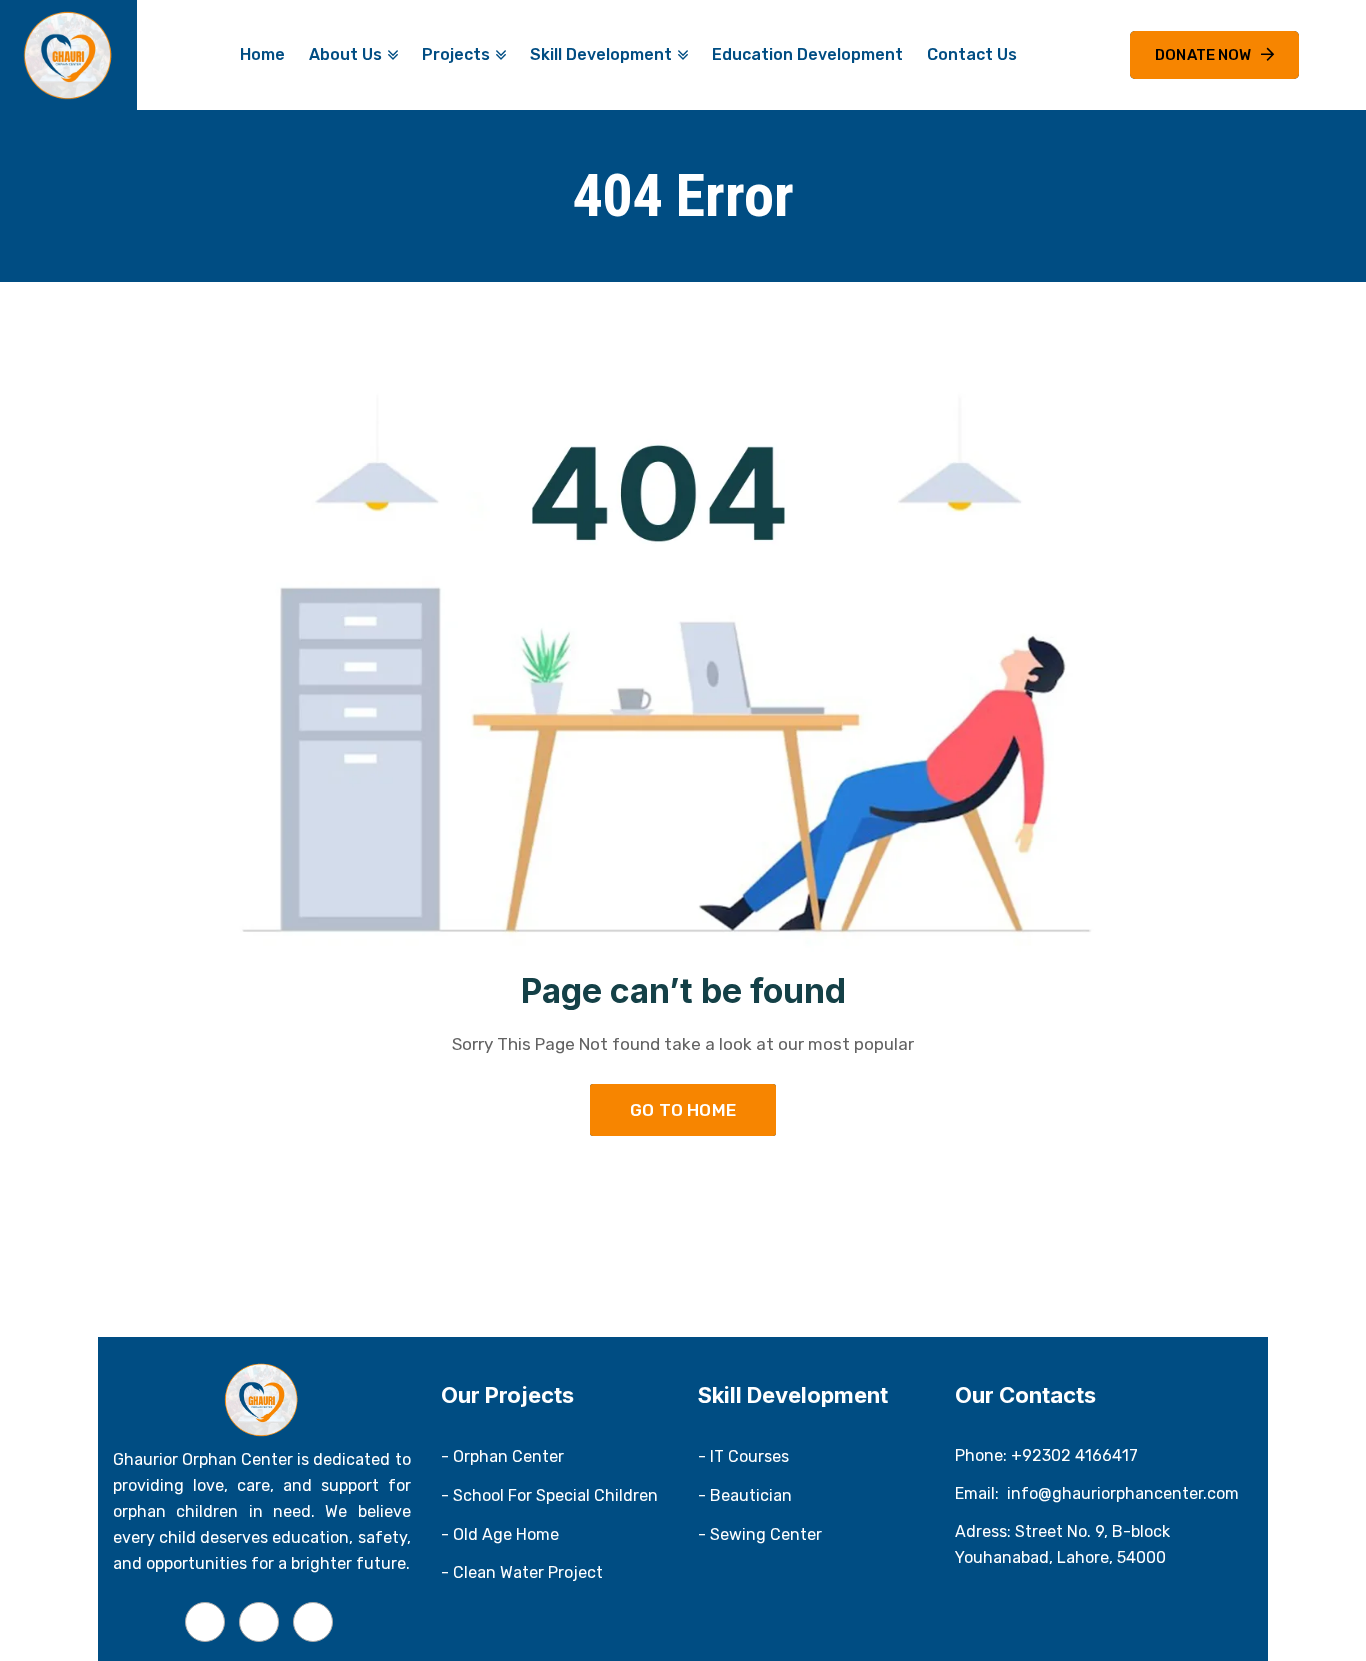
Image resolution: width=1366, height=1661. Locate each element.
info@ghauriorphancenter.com (1123, 1493)
